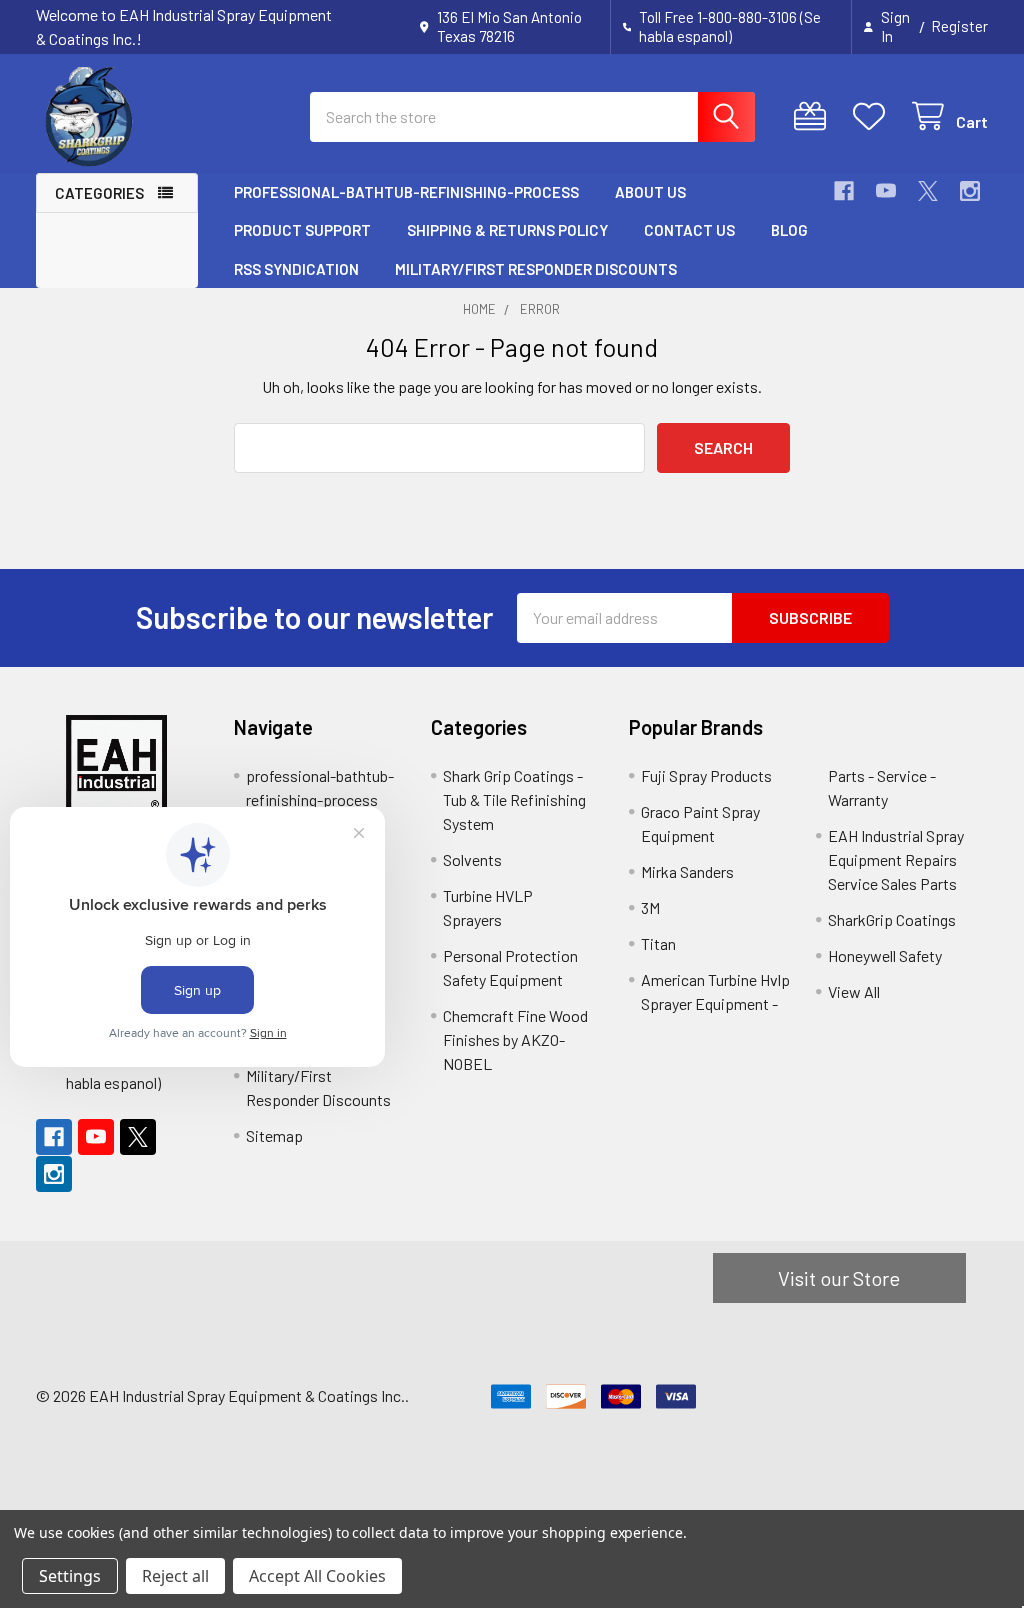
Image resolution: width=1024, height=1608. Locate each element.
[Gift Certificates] (814, 116)
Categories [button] (99, 193)
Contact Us (689, 230)
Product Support (302, 230)
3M (650, 907)
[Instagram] (970, 191)
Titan (658, 943)
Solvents (472, 859)
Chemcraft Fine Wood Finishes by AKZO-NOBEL (515, 1039)
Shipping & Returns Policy (507, 230)
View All (854, 991)
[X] (928, 191)
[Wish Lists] (873, 116)
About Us (650, 192)
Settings (70, 1576)
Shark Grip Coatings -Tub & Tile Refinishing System (514, 799)
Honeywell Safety (885, 955)
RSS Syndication (296, 269)
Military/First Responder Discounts (536, 269)
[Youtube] (886, 191)
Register (959, 26)
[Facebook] (844, 191)
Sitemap (274, 1135)
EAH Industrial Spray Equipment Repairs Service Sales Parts (896, 859)
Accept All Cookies (317, 1576)
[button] (117, 765)
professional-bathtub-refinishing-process (406, 192)
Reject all (175, 1576)
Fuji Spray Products (706, 775)
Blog (789, 230)
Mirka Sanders (687, 871)
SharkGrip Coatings (892, 919)
